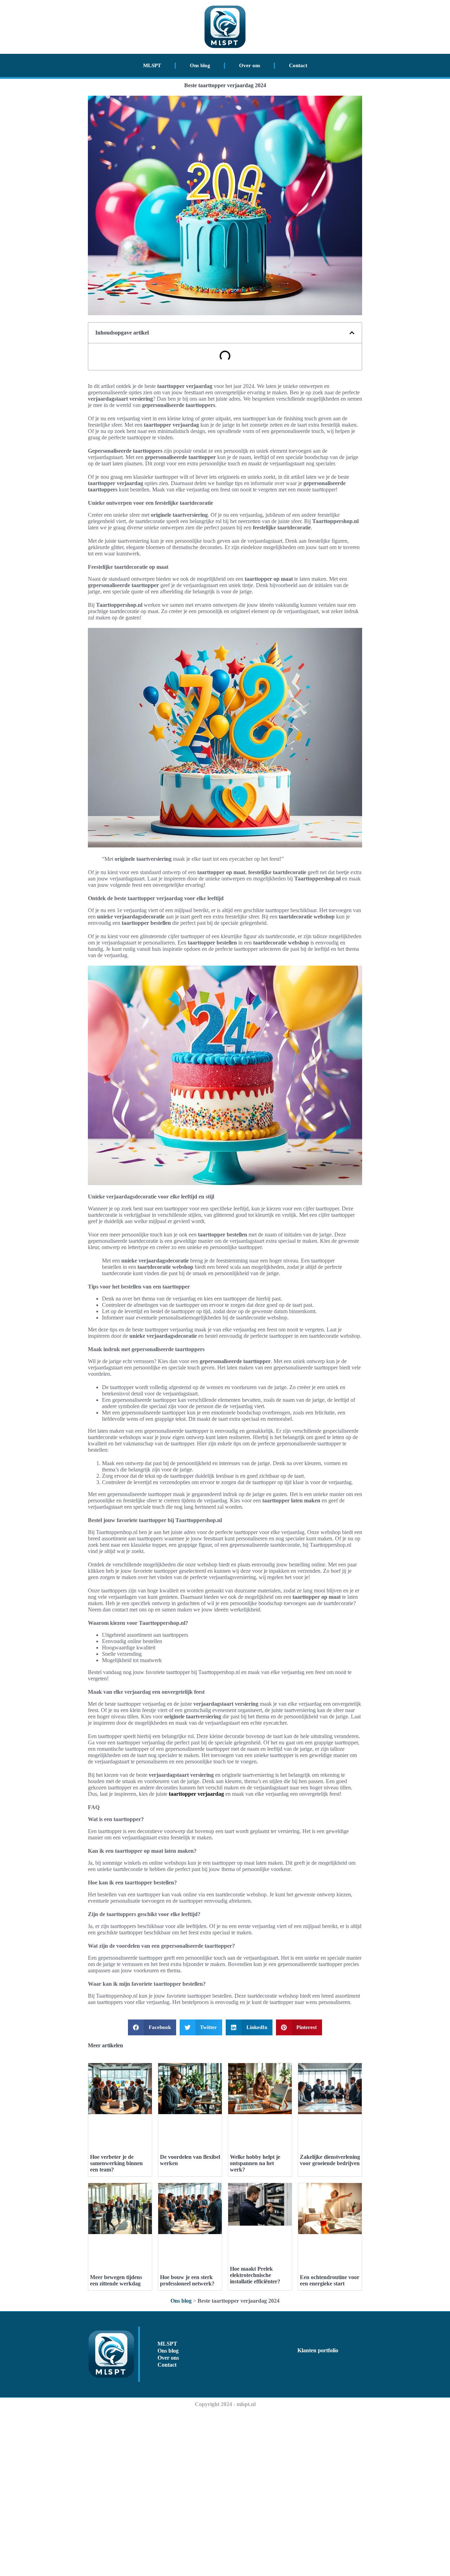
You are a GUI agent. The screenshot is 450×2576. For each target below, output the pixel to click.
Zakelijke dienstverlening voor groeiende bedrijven (330, 2160)
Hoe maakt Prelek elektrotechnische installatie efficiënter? (255, 2275)
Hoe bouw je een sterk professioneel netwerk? (187, 2280)
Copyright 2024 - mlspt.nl (225, 2404)
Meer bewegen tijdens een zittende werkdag (116, 2280)
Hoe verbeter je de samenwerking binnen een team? (116, 2163)
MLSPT (152, 65)
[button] (352, 333)
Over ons (250, 65)
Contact (298, 65)
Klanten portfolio (318, 2350)
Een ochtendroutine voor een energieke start (330, 2280)
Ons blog (200, 65)
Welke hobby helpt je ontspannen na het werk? (255, 2163)
